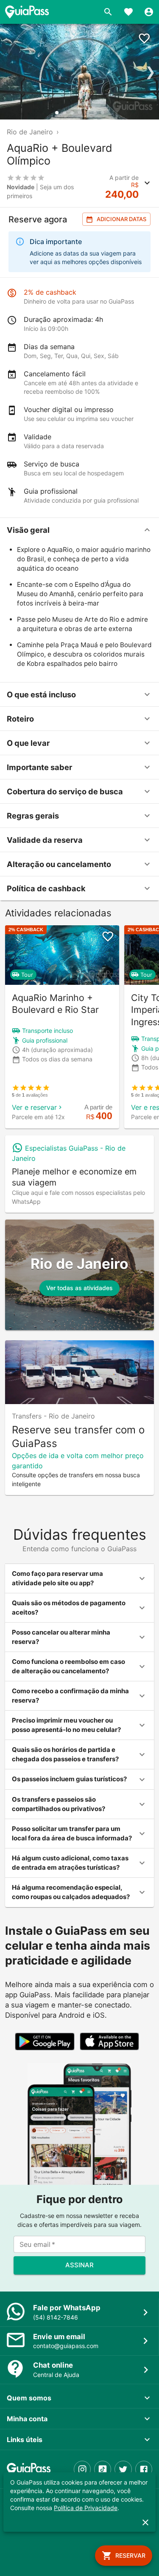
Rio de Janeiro (30, 132)
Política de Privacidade (86, 2508)
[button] (79, 530)
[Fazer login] (149, 12)
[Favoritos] (128, 12)
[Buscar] (108, 12)
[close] (145, 2522)
